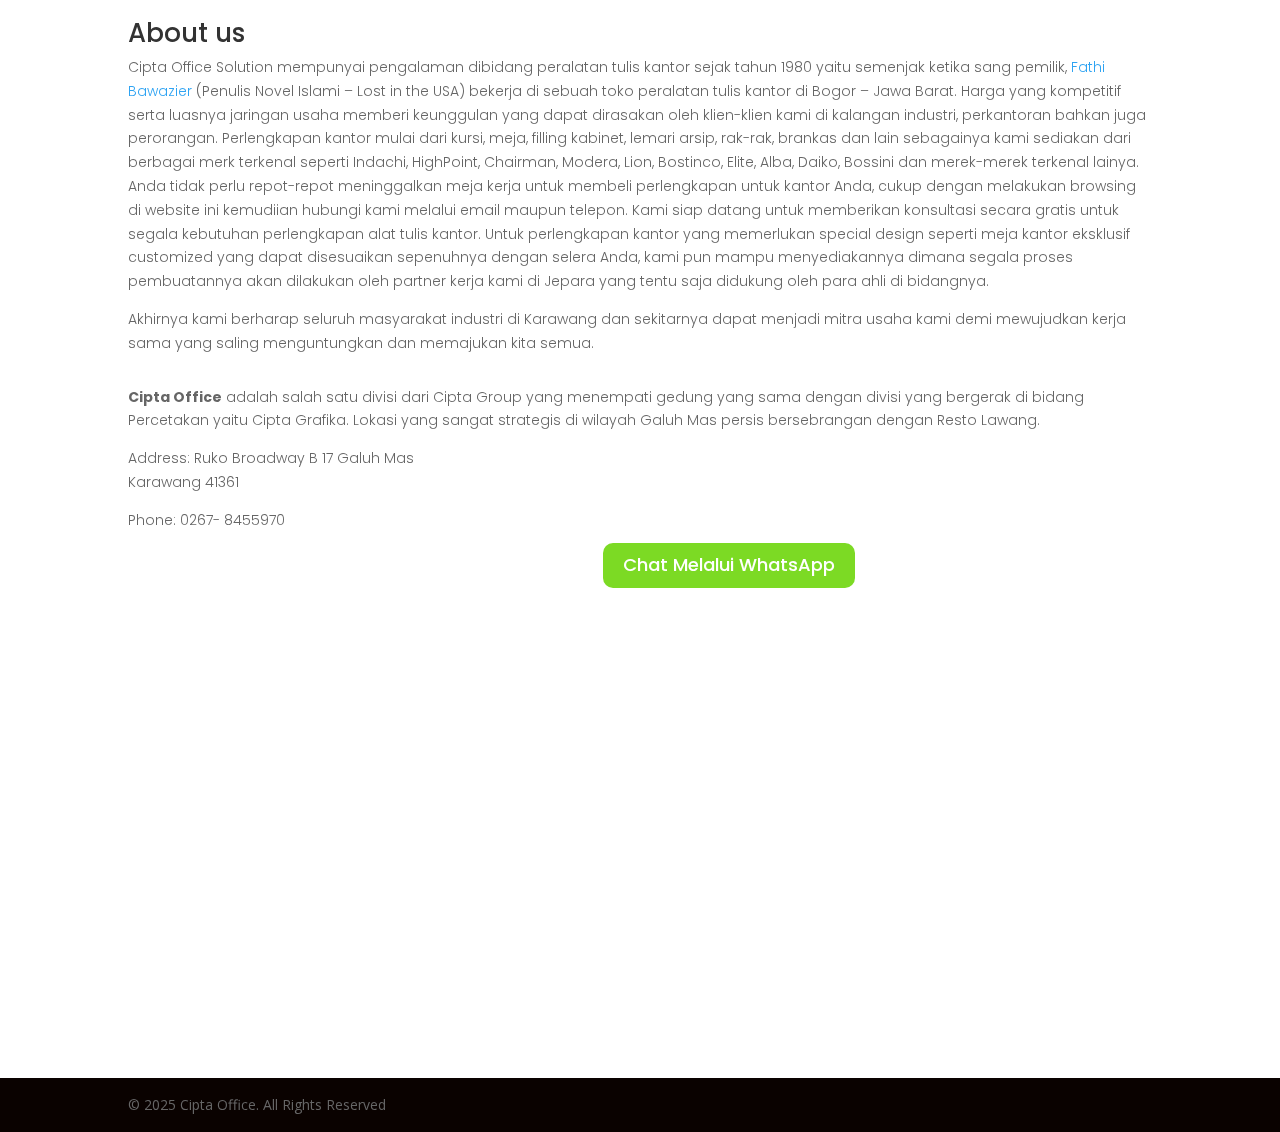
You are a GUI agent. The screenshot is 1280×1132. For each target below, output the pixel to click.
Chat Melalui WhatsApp (729, 564)
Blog (693, 54)
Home (620, 54)
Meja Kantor (795, 54)
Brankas (1054, 54)
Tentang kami (1182, 54)
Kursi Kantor (934, 54)
